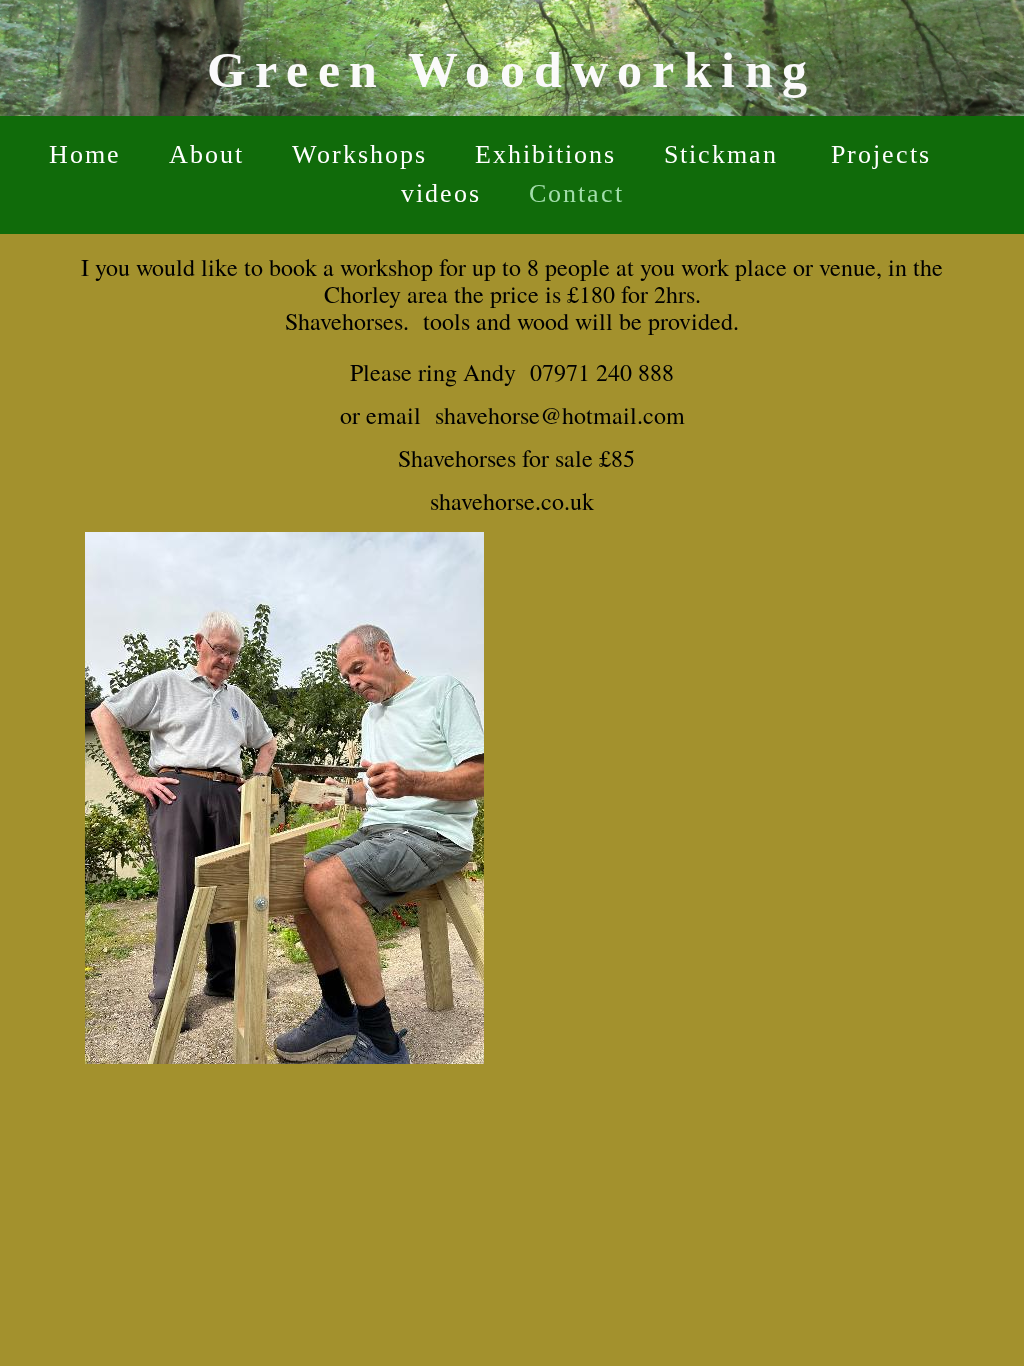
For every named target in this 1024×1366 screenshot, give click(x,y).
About (206, 154)
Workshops (359, 154)
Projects (881, 154)
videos (441, 193)
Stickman (725, 154)
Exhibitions (545, 154)
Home (85, 154)
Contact (576, 193)
